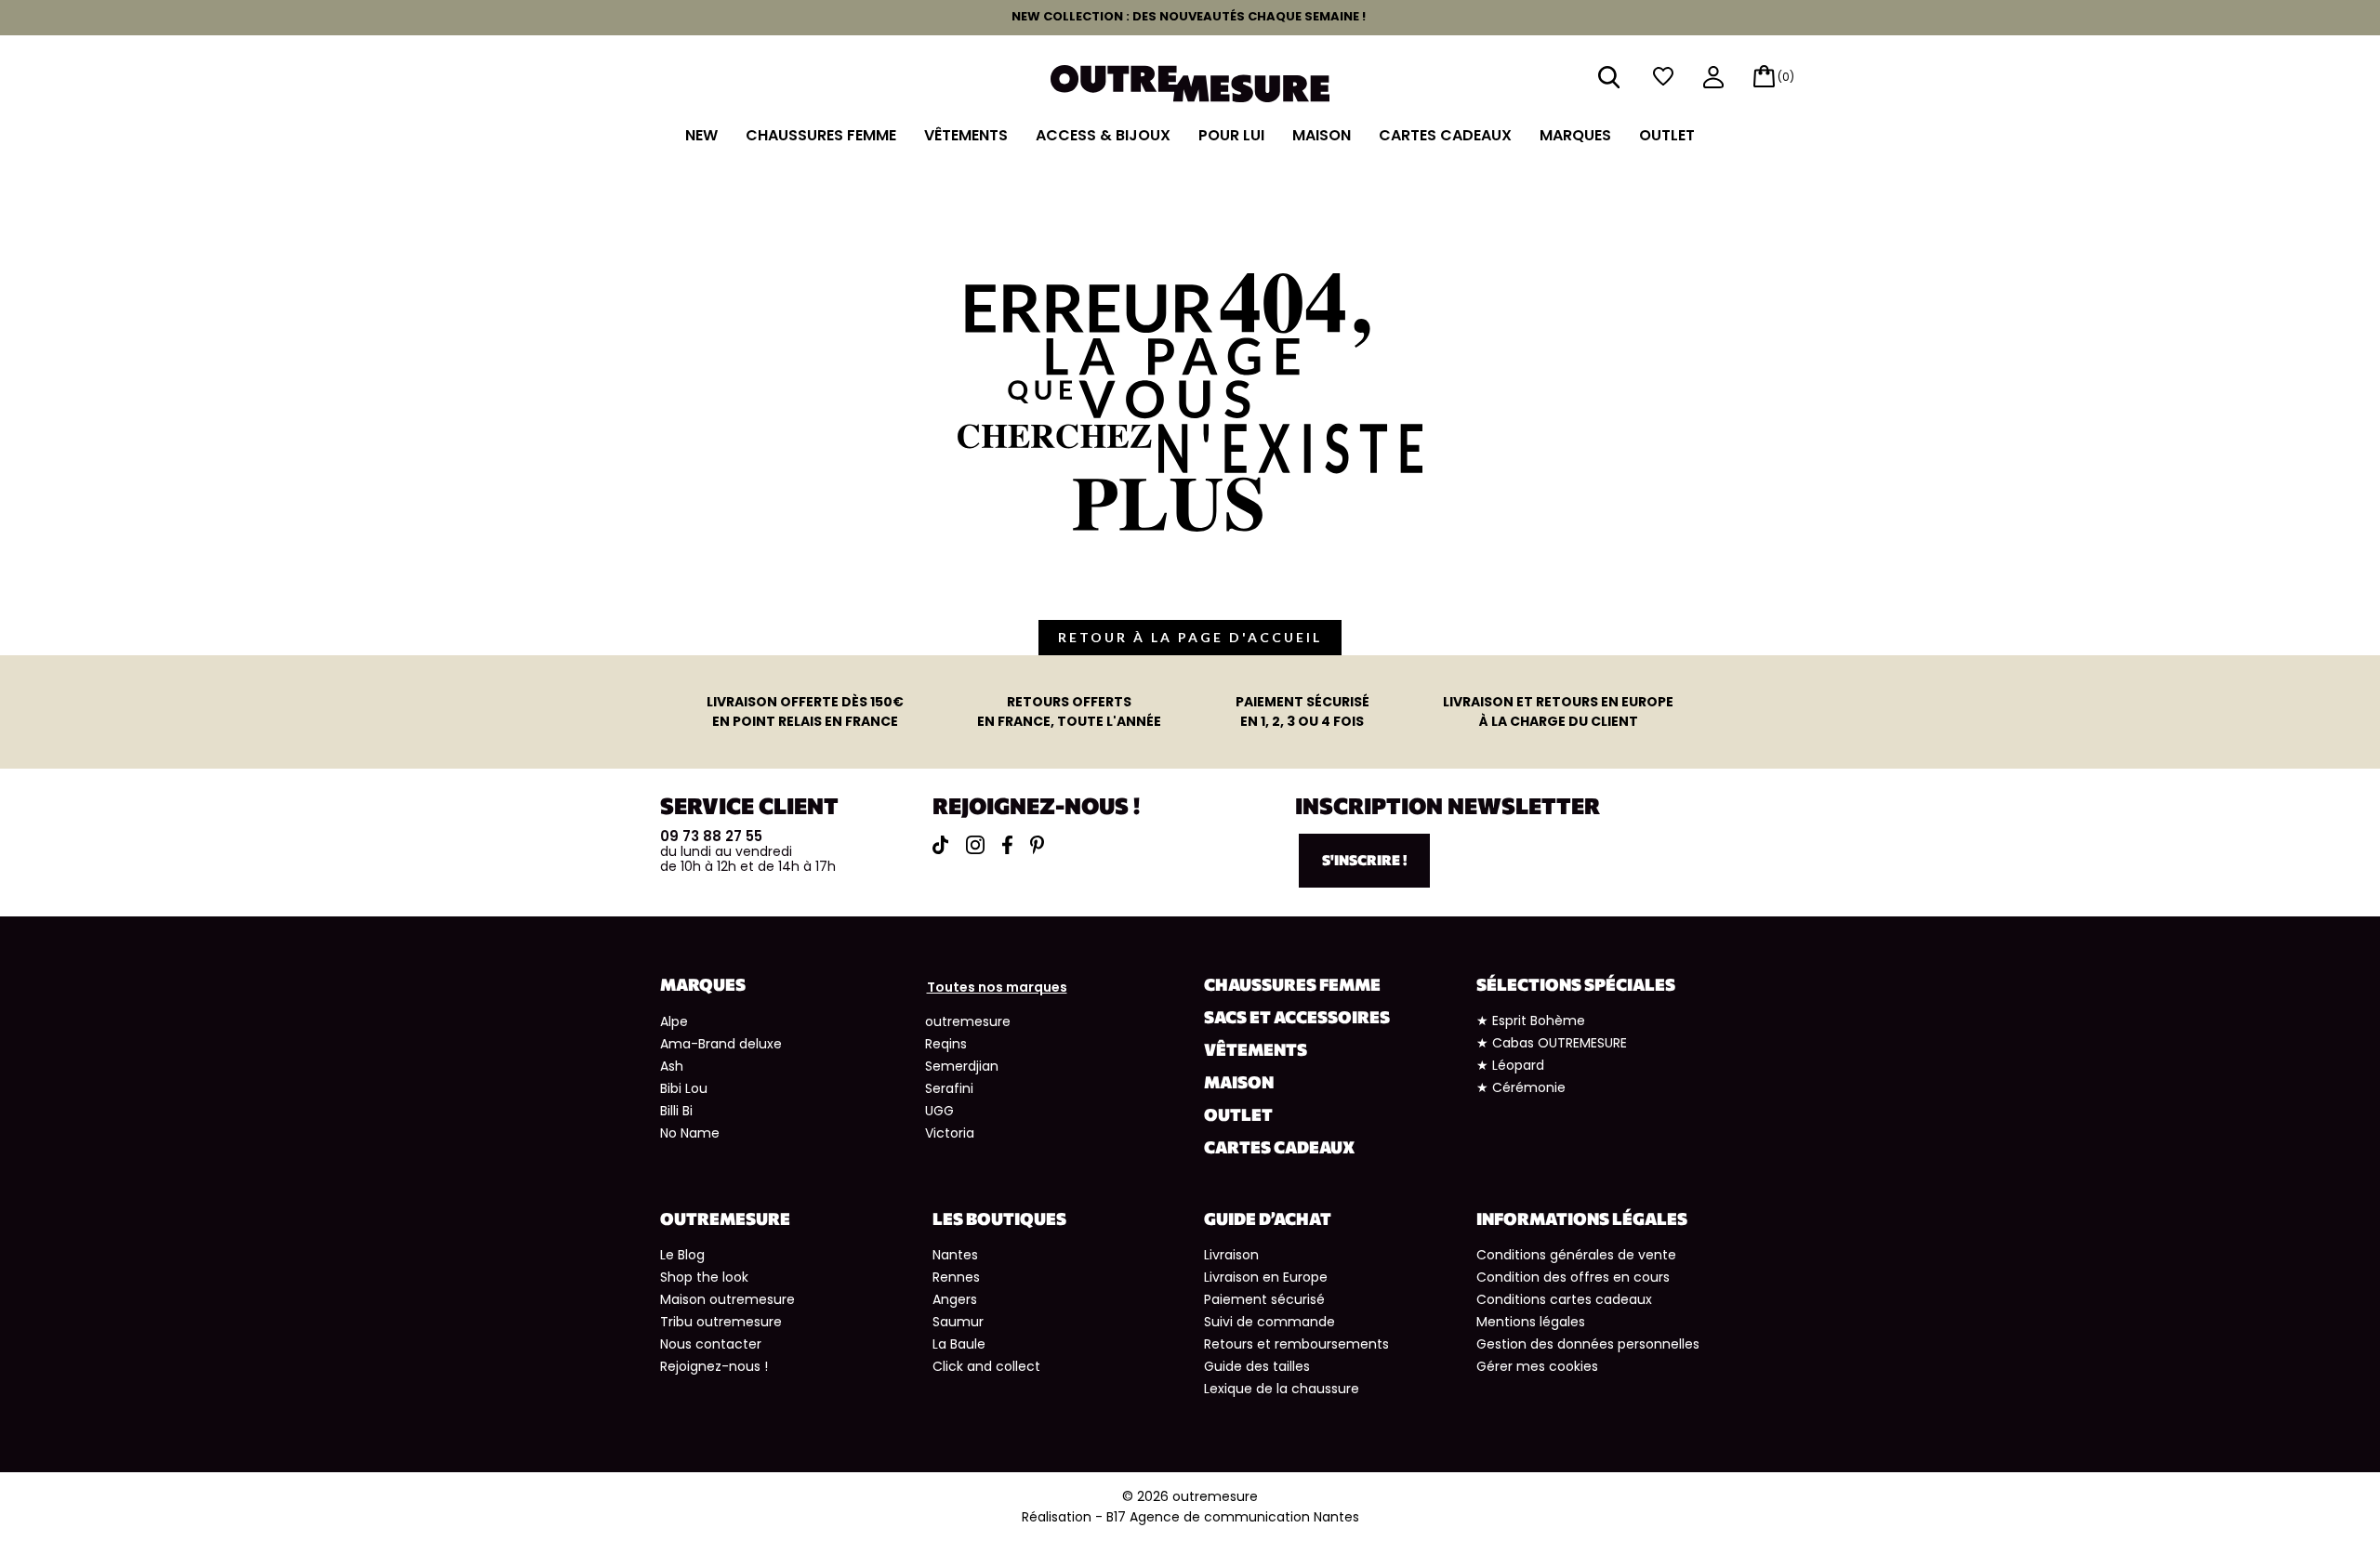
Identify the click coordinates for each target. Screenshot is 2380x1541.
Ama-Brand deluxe (721, 1044)
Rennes (956, 1277)
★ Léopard (1510, 1065)
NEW (701, 135)
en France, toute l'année (1069, 711)
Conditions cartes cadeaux (1564, 1299)
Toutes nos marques (997, 987)
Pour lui (1231, 135)
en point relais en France (805, 711)
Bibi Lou (684, 1088)
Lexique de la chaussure (1282, 1389)
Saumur (958, 1322)
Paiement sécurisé (1264, 1299)
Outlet (1667, 135)
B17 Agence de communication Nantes (1233, 1517)
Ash (672, 1066)
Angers (955, 1299)
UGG (939, 1111)
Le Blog (682, 1255)
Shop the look (704, 1277)
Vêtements (966, 135)
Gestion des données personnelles (1588, 1344)
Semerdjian (962, 1066)
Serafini (949, 1088)
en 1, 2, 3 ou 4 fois (1302, 711)
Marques (1575, 135)
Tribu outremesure (721, 1322)
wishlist (1663, 77)
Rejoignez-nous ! (714, 1366)
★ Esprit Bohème (1531, 1021)
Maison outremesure (727, 1299)
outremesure (968, 1021)
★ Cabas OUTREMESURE (1552, 1043)
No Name (690, 1133)
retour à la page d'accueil (1190, 637)
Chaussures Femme (821, 135)
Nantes (955, 1255)
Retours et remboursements (1296, 1344)
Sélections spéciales (1576, 984)
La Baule (959, 1344)
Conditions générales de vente (1576, 1255)
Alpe (674, 1021)
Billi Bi (676, 1111)
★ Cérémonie (1521, 1087)
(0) (1786, 77)
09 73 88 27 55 (711, 836)
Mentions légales (1531, 1322)
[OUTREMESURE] (1190, 82)
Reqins (946, 1044)
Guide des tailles (1257, 1366)
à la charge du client (1558, 711)
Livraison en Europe (1266, 1277)
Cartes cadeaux (1445, 135)
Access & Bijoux (1103, 135)
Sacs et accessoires (1297, 1017)
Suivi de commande (1269, 1322)
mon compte (1713, 79)
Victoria (950, 1133)
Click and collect (986, 1366)
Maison (1322, 135)
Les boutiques (999, 1218)
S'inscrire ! (1364, 860)
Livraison (1231, 1255)
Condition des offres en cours (1573, 1277)
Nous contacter (711, 1344)
